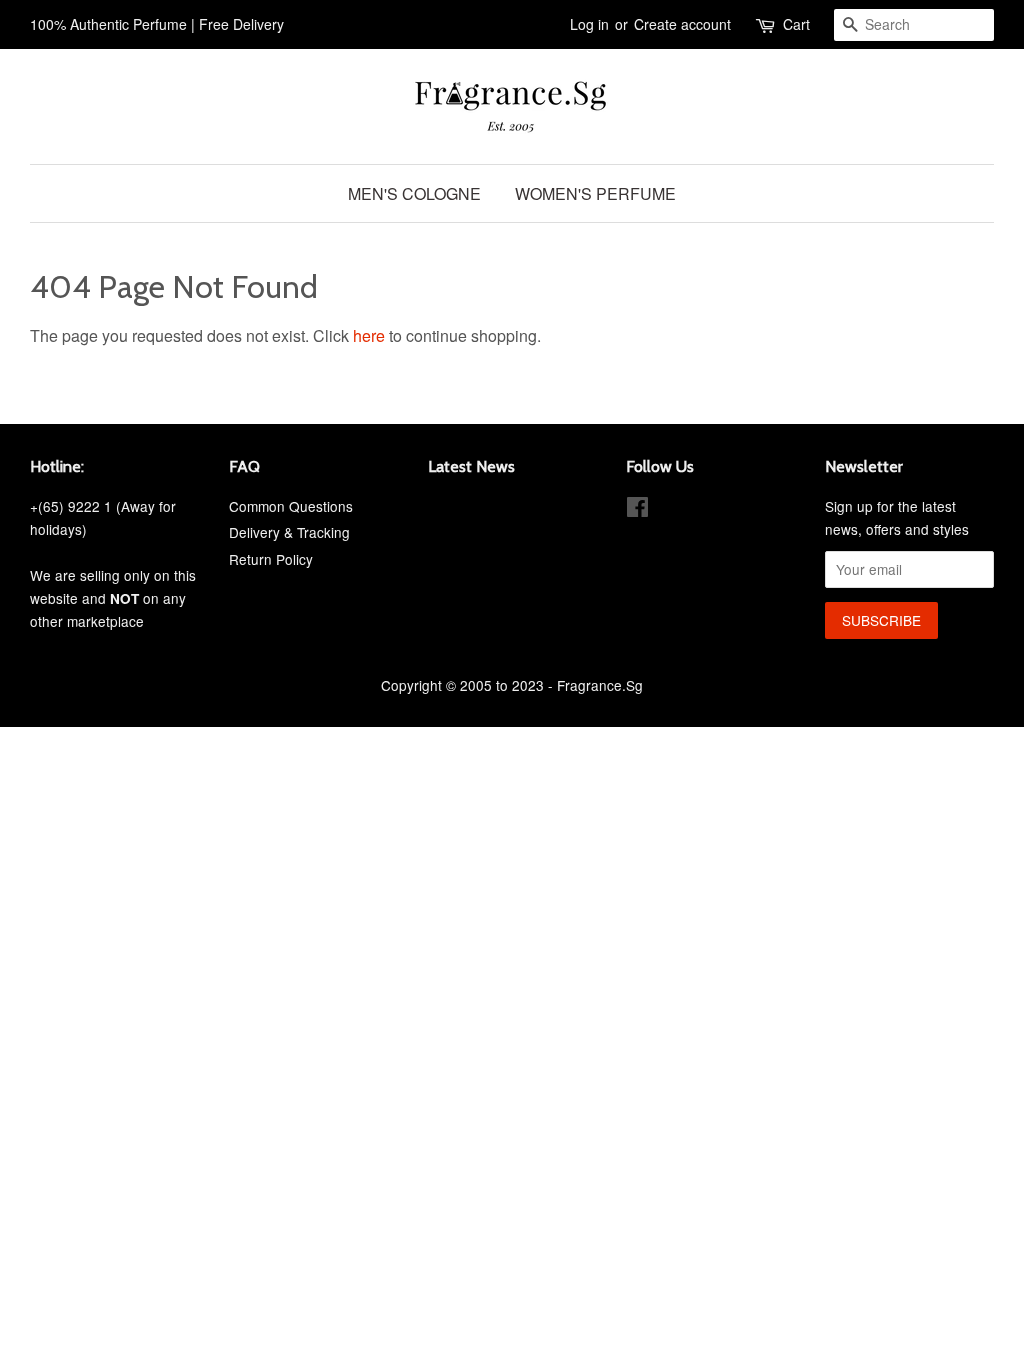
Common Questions (291, 506)
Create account (682, 24)
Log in (589, 24)
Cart (796, 24)
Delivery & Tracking (289, 532)
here (369, 335)
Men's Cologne (414, 193)
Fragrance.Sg (600, 685)
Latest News (471, 466)
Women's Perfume (595, 193)
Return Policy (271, 559)
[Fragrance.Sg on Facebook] (637, 510)
